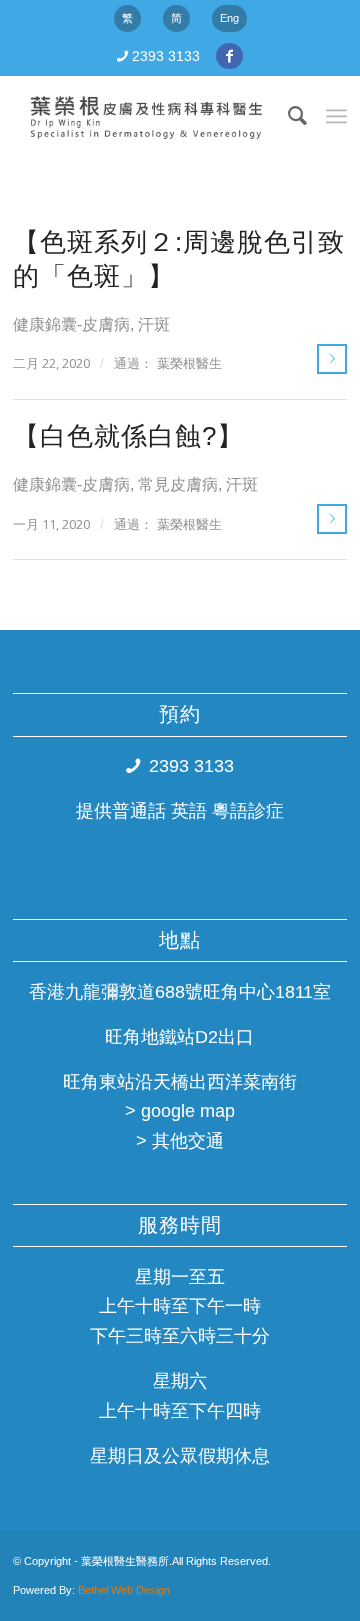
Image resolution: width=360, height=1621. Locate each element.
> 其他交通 (180, 1141)
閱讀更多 (332, 359)
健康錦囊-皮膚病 (71, 324)
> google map (180, 1111)
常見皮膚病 (178, 484)
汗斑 (154, 324)
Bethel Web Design (122, 1590)
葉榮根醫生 (189, 363)
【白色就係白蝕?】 (128, 436)
